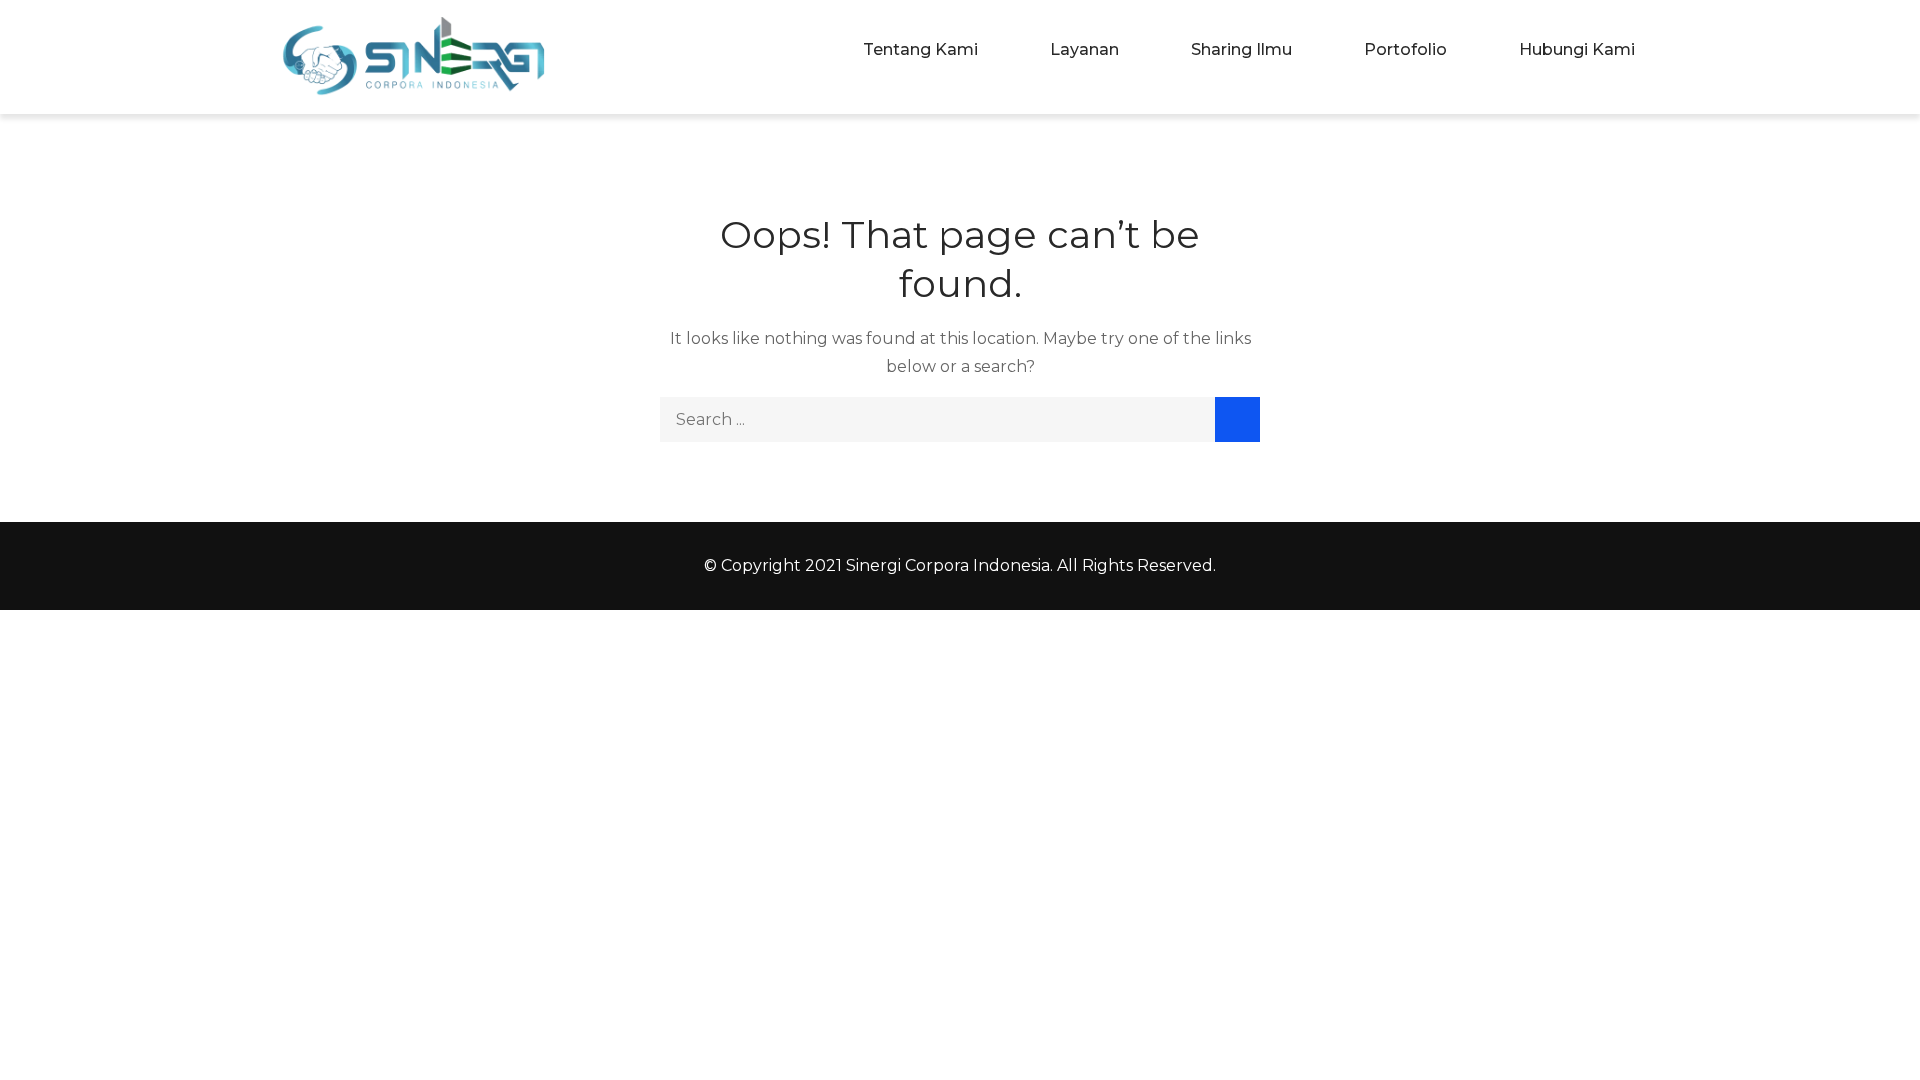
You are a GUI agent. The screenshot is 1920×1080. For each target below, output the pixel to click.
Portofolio (1405, 49)
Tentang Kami (920, 49)
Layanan (1084, 49)
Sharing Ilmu (1241, 49)
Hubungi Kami (1577, 49)
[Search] (1237, 419)
